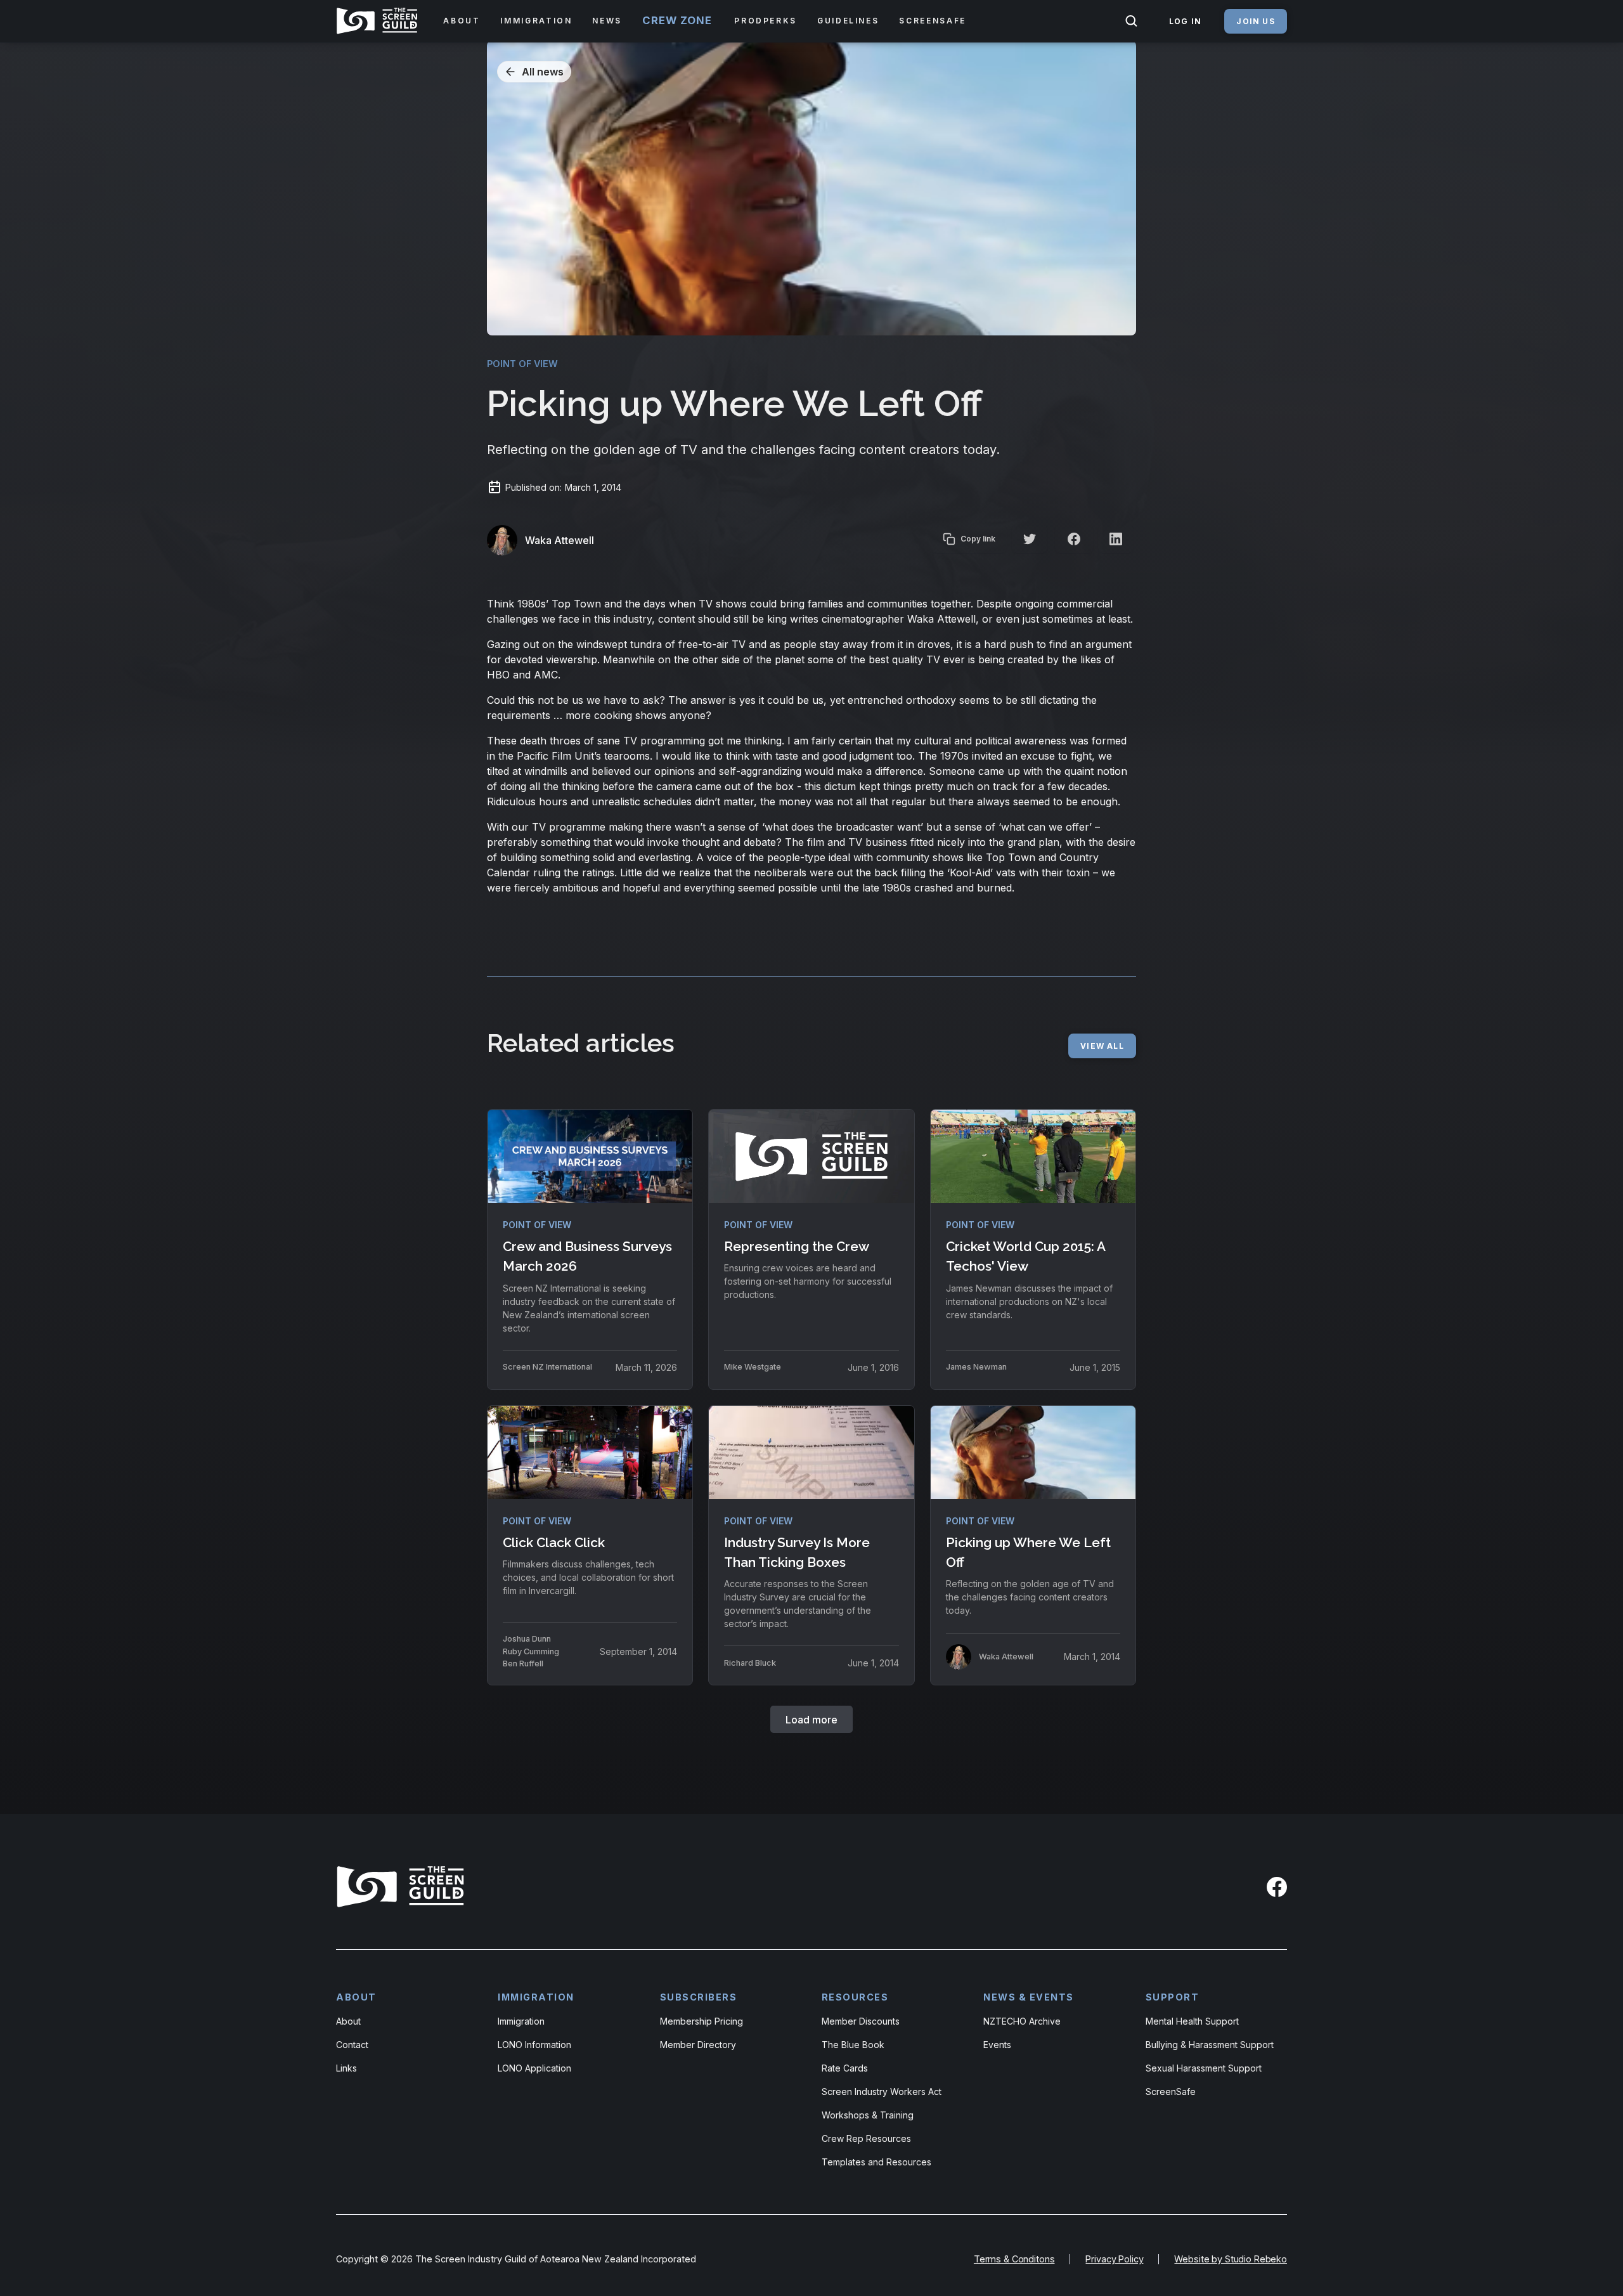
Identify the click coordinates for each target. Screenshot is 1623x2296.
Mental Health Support (1192, 2021)
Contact (352, 2045)
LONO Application (534, 2068)
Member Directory (698, 2045)
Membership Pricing (702, 2021)
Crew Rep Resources (866, 2138)
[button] (462, 21)
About (348, 2021)
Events (997, 2045)
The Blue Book (853, 2045)
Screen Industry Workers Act (882, 2092)
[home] (379, 21)
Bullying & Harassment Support (1210, 2045)
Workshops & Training (868, 2115)
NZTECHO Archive (1022, 2021)
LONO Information (534, 2045)
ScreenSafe (1171, 2092)
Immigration (521, 2021)
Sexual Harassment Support (1204, 2068)
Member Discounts (861, 2021)
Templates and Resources (876, 2162)
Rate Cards (845, 2068)
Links (346, 2068)
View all (1102, 1046)
